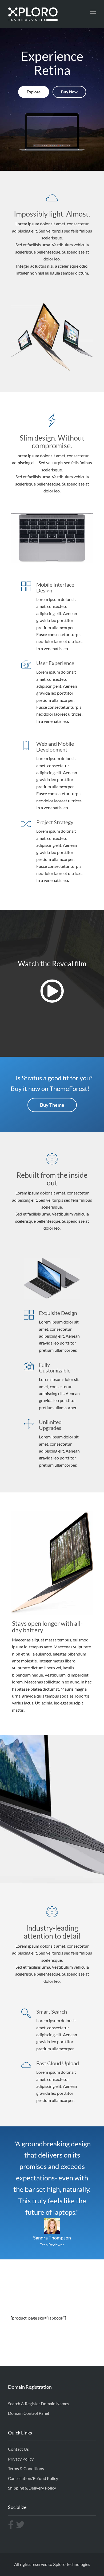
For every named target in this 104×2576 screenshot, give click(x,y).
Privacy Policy (21, 2459)
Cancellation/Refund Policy (33, 2478)
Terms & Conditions (26, 2468)
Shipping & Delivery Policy (32, 2488)
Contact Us (18, 2449)
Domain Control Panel (29, 2413)
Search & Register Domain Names (39, 2403)
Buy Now (69, 92)
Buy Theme (52, 1105)
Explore (34, 92)
